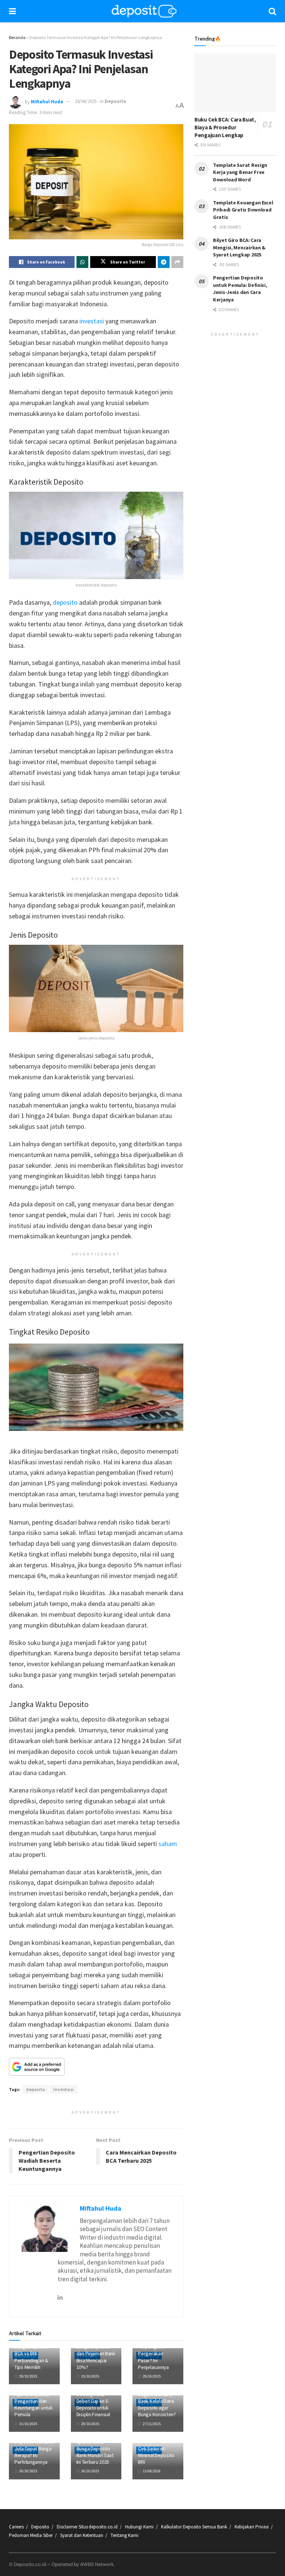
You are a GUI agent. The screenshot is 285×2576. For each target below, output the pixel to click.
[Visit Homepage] (144, 11)
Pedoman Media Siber (31, 2535)
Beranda (17, 37)
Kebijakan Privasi (252, 2527)
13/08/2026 (151, 2471)
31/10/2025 (28, 2424)
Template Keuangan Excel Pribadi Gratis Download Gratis (243, 210)
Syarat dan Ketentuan (82, 2535)
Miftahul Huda (47, 101)
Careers (16, 2527)
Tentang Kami (125, 2535)
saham (168, 1844)
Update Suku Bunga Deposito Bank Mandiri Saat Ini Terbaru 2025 (95, 2452)
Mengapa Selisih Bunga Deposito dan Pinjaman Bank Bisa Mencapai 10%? (96, 2354)
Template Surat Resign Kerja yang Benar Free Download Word (240, 172)
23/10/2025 (90, 2376)
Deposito (115, 101)
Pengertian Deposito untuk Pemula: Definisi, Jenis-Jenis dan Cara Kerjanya (240, 289)
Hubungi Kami (139, 2527)
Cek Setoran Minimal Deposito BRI (156, 2455)
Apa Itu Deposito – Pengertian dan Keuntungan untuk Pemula (34, 2404)
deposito (65, 602)
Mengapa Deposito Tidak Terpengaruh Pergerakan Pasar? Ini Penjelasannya (154, 2350)
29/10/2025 (28, 2376)
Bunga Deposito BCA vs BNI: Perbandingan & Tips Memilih (31, 2357)
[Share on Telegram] (164, 262)
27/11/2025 (151, 2424)
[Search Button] (272, 11)
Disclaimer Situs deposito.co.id (87, 2527)
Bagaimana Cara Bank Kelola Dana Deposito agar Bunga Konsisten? (157, 2404)
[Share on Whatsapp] (82, 262)
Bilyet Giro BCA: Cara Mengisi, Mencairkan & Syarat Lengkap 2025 (239, 247)
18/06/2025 (86, 101)
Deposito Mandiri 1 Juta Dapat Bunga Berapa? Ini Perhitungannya (34, 2452)
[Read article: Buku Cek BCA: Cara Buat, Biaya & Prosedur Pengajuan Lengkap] (235, 83)
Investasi (64, 2089)
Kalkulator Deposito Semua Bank (194, 2527)
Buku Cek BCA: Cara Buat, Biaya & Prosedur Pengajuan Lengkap (225, 127)
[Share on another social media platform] (177, 262)
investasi (92, 321)
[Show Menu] (12, 11)
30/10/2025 (28, 2471)
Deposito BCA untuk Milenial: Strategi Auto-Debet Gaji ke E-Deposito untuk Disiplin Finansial (93, 2397)
